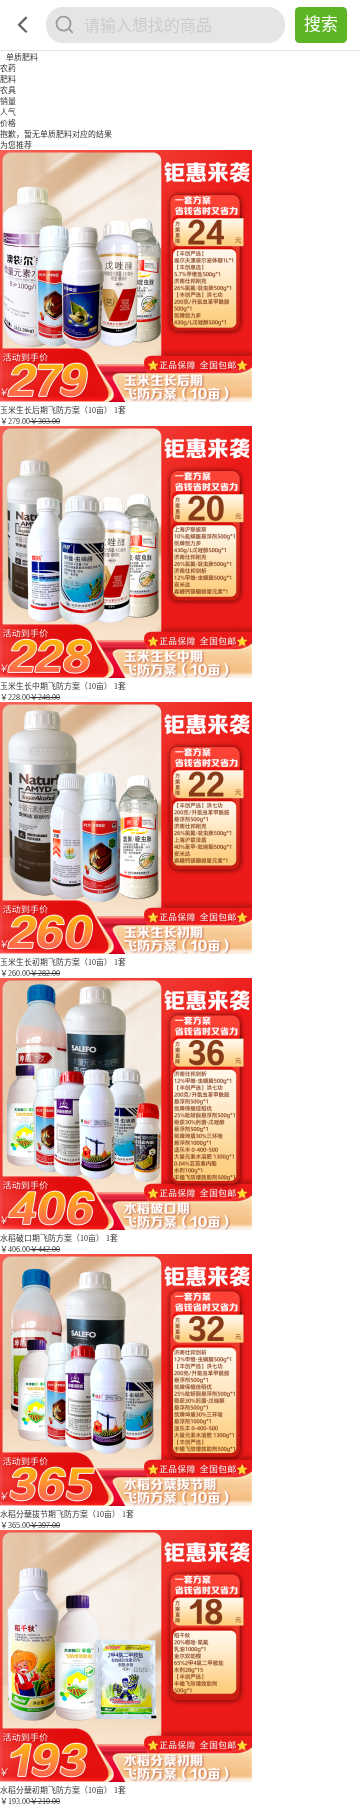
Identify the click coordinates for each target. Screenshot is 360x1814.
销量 (8, 101)
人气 (8, 112)
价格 (8, 123)
